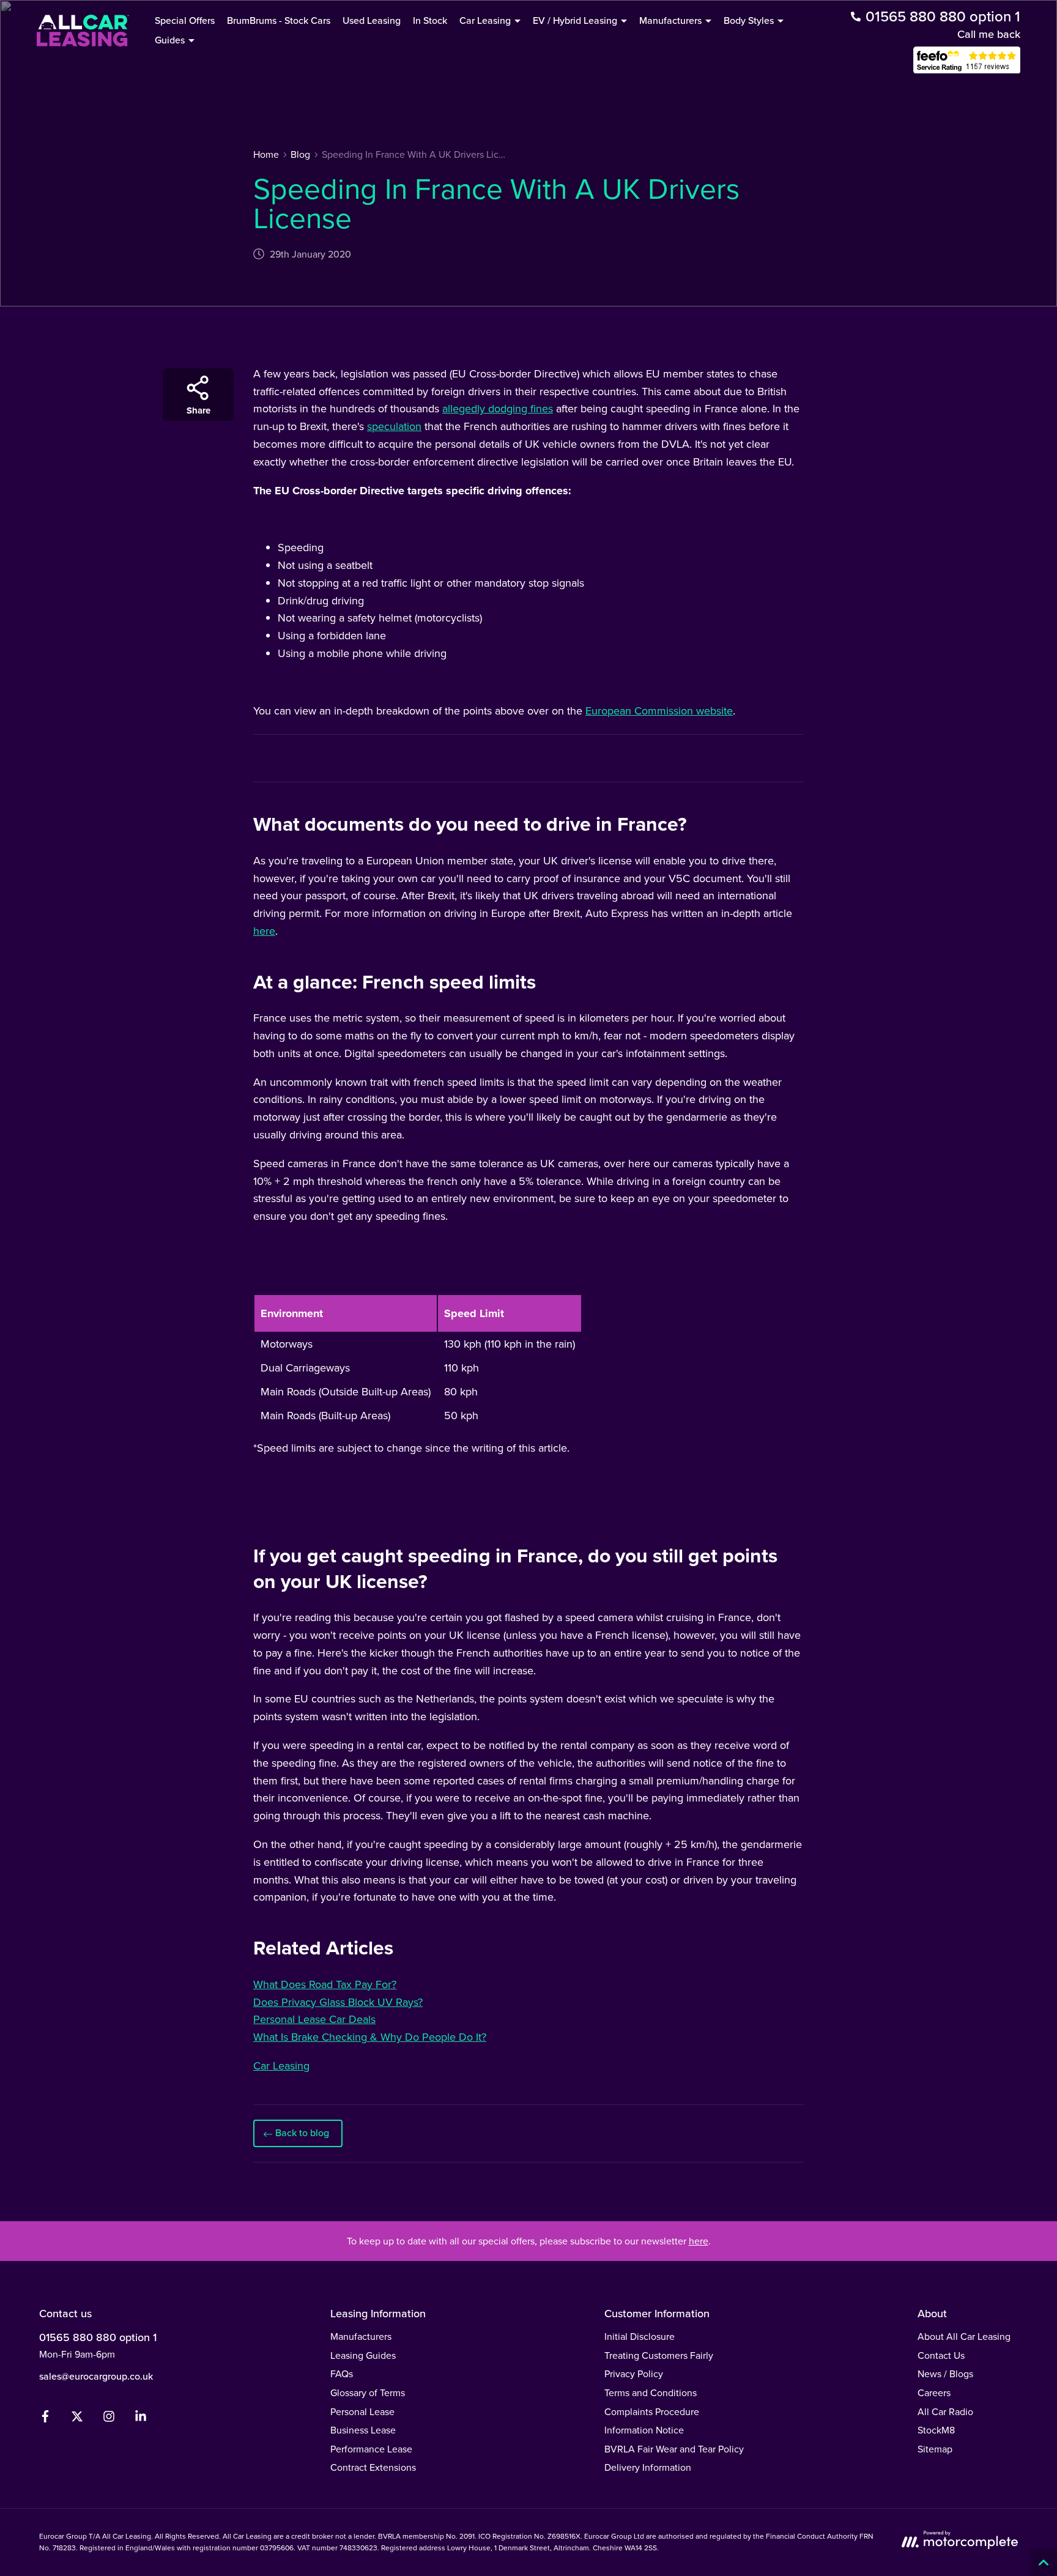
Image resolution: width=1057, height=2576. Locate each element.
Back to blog (302, 2133)
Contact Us (941, 2355)
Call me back (989, 34)
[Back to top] (1043, 2562)
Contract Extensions (373, 2467)
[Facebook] (45, 2419)
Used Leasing (372, 20)
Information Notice (644, 2430)
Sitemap (935, 2449)
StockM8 (936, 2430)
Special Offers (185, 20)
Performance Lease (371, 2449)
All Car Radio (945, 2412)
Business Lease (363, 2430)
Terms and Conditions (651, 2393)
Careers (934, 2393)
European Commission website (659, 711)
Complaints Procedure (652, 2412)
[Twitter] (77, 2419)
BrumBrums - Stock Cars (279, 20)
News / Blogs (945, 2374)
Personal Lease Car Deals (314, 2019)
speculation (394, 426)
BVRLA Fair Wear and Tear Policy (674, 2449)
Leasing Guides (363, 2355)
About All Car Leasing (964, 2337)
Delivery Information (648, 2467)
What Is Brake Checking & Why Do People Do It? (370, 2037)
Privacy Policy (634, 2374)
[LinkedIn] (141, 2419)
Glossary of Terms (368, 2393)
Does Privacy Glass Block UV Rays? (338, 2002)
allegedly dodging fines (498, 409)
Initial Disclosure (640, 2337)
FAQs (342, 2374)
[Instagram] (109, 2419)
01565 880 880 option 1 (98, 2337)
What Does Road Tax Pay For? (325, 1984)
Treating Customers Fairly (659, 2355)
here (264, 931)
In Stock (430, 20)
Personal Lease (362, 2412)
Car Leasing (281, 2066)
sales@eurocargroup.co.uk (96, 2376)
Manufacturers (361, 2337)
